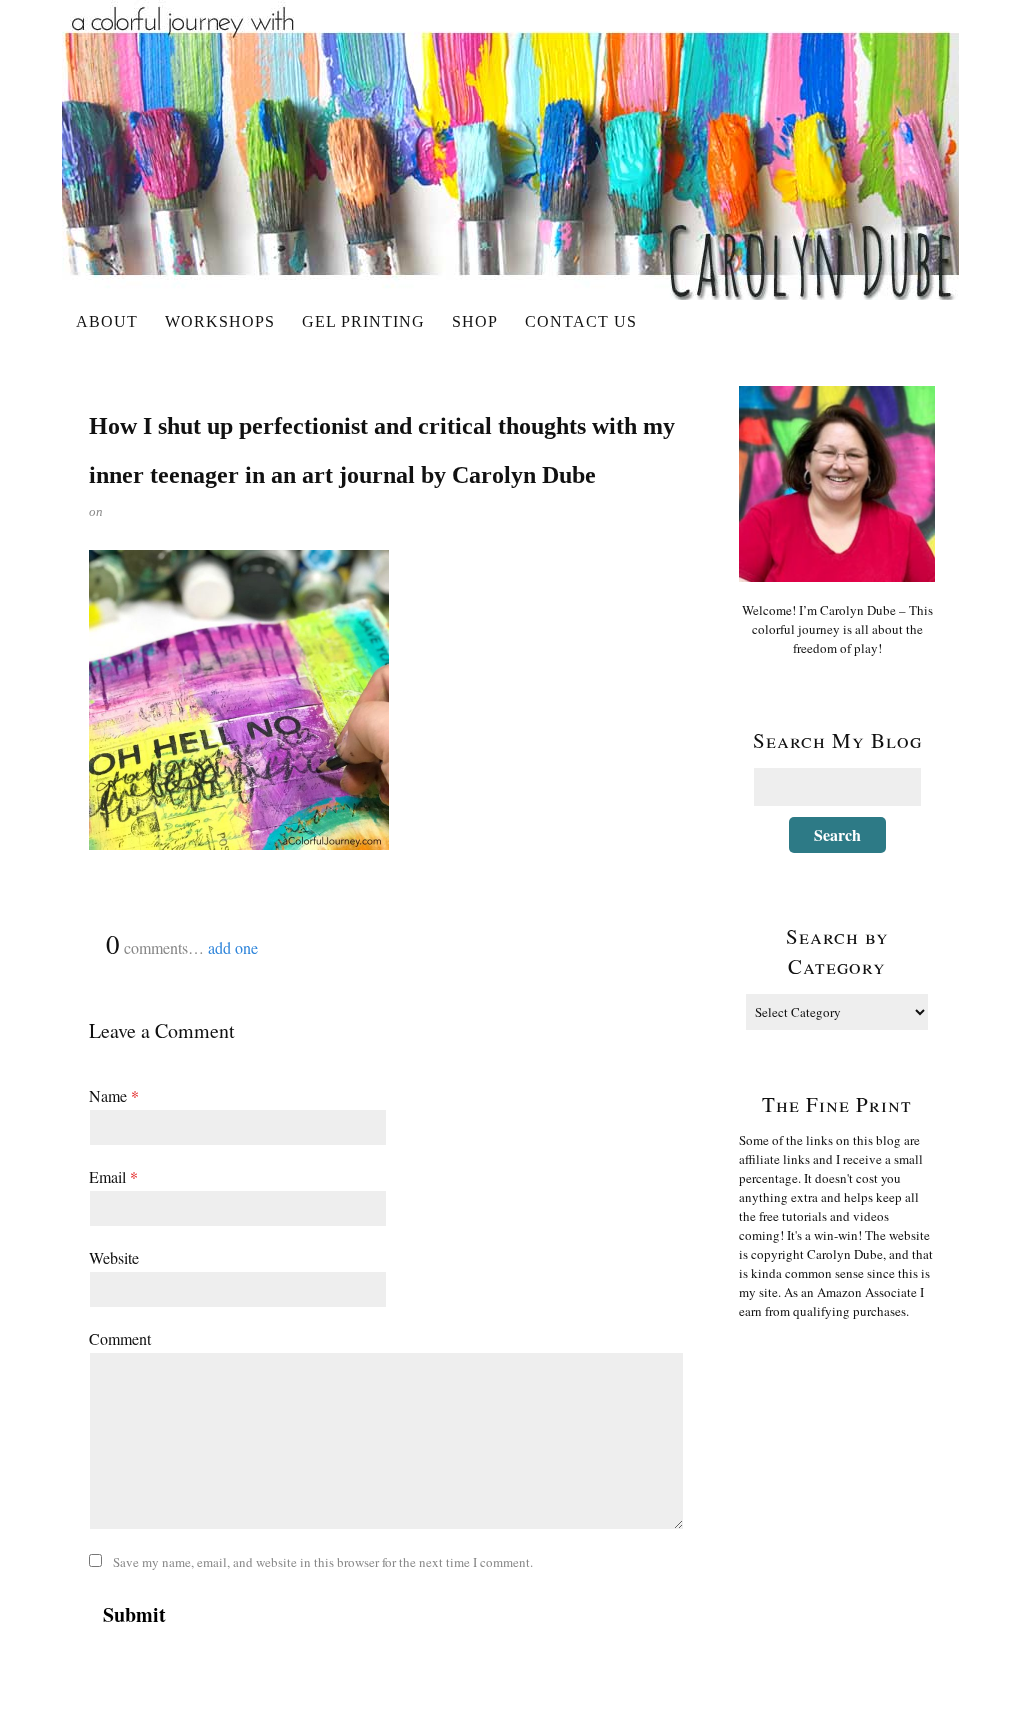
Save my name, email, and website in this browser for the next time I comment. (323, 1562)
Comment (120, 1338)
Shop (475, 321)
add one (233, 947)
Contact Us (581, 321)
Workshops (220, 321)
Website (114, 1257)
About (107, 321)
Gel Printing (363, 321)
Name (114, 1095)
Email (113, 1176)
